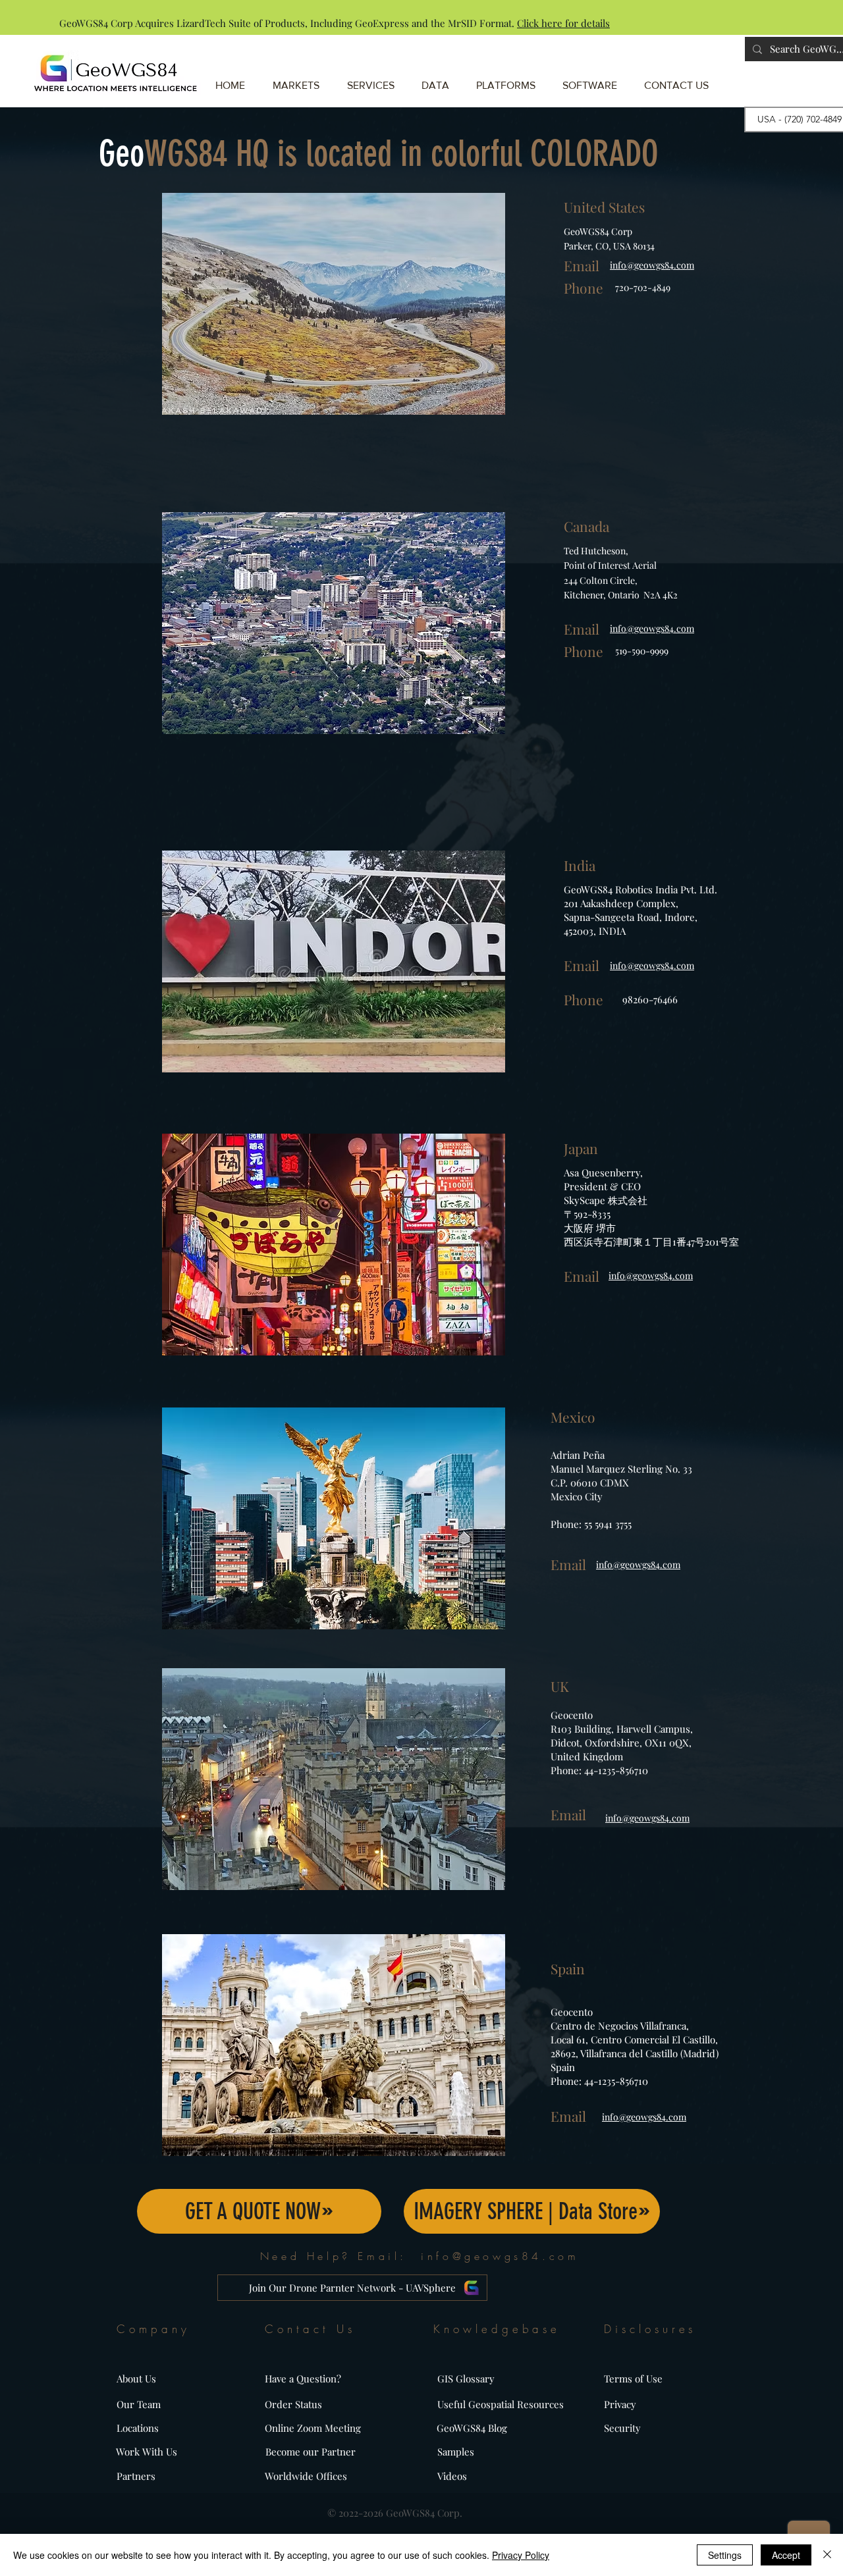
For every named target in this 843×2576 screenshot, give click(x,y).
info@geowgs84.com (500, 2256)
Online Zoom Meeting (313, 2428)
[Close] (827, 2555)
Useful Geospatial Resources (501, 2404)
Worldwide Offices (306, 2476)
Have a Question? (303, 2379)
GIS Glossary (466, 2379)
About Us (136, 2379)
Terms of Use (633, 2379)
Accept (786, 2555)
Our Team (139, 2404)
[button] (511, 79)
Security (622, 2428)
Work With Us (147, 2452)
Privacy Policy (521, 2555)
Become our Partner (311, 2452)
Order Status (293, 2404)
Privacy (620, 2404)
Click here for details (563, 23)
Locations (138, 2428)
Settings (725, 2555)
